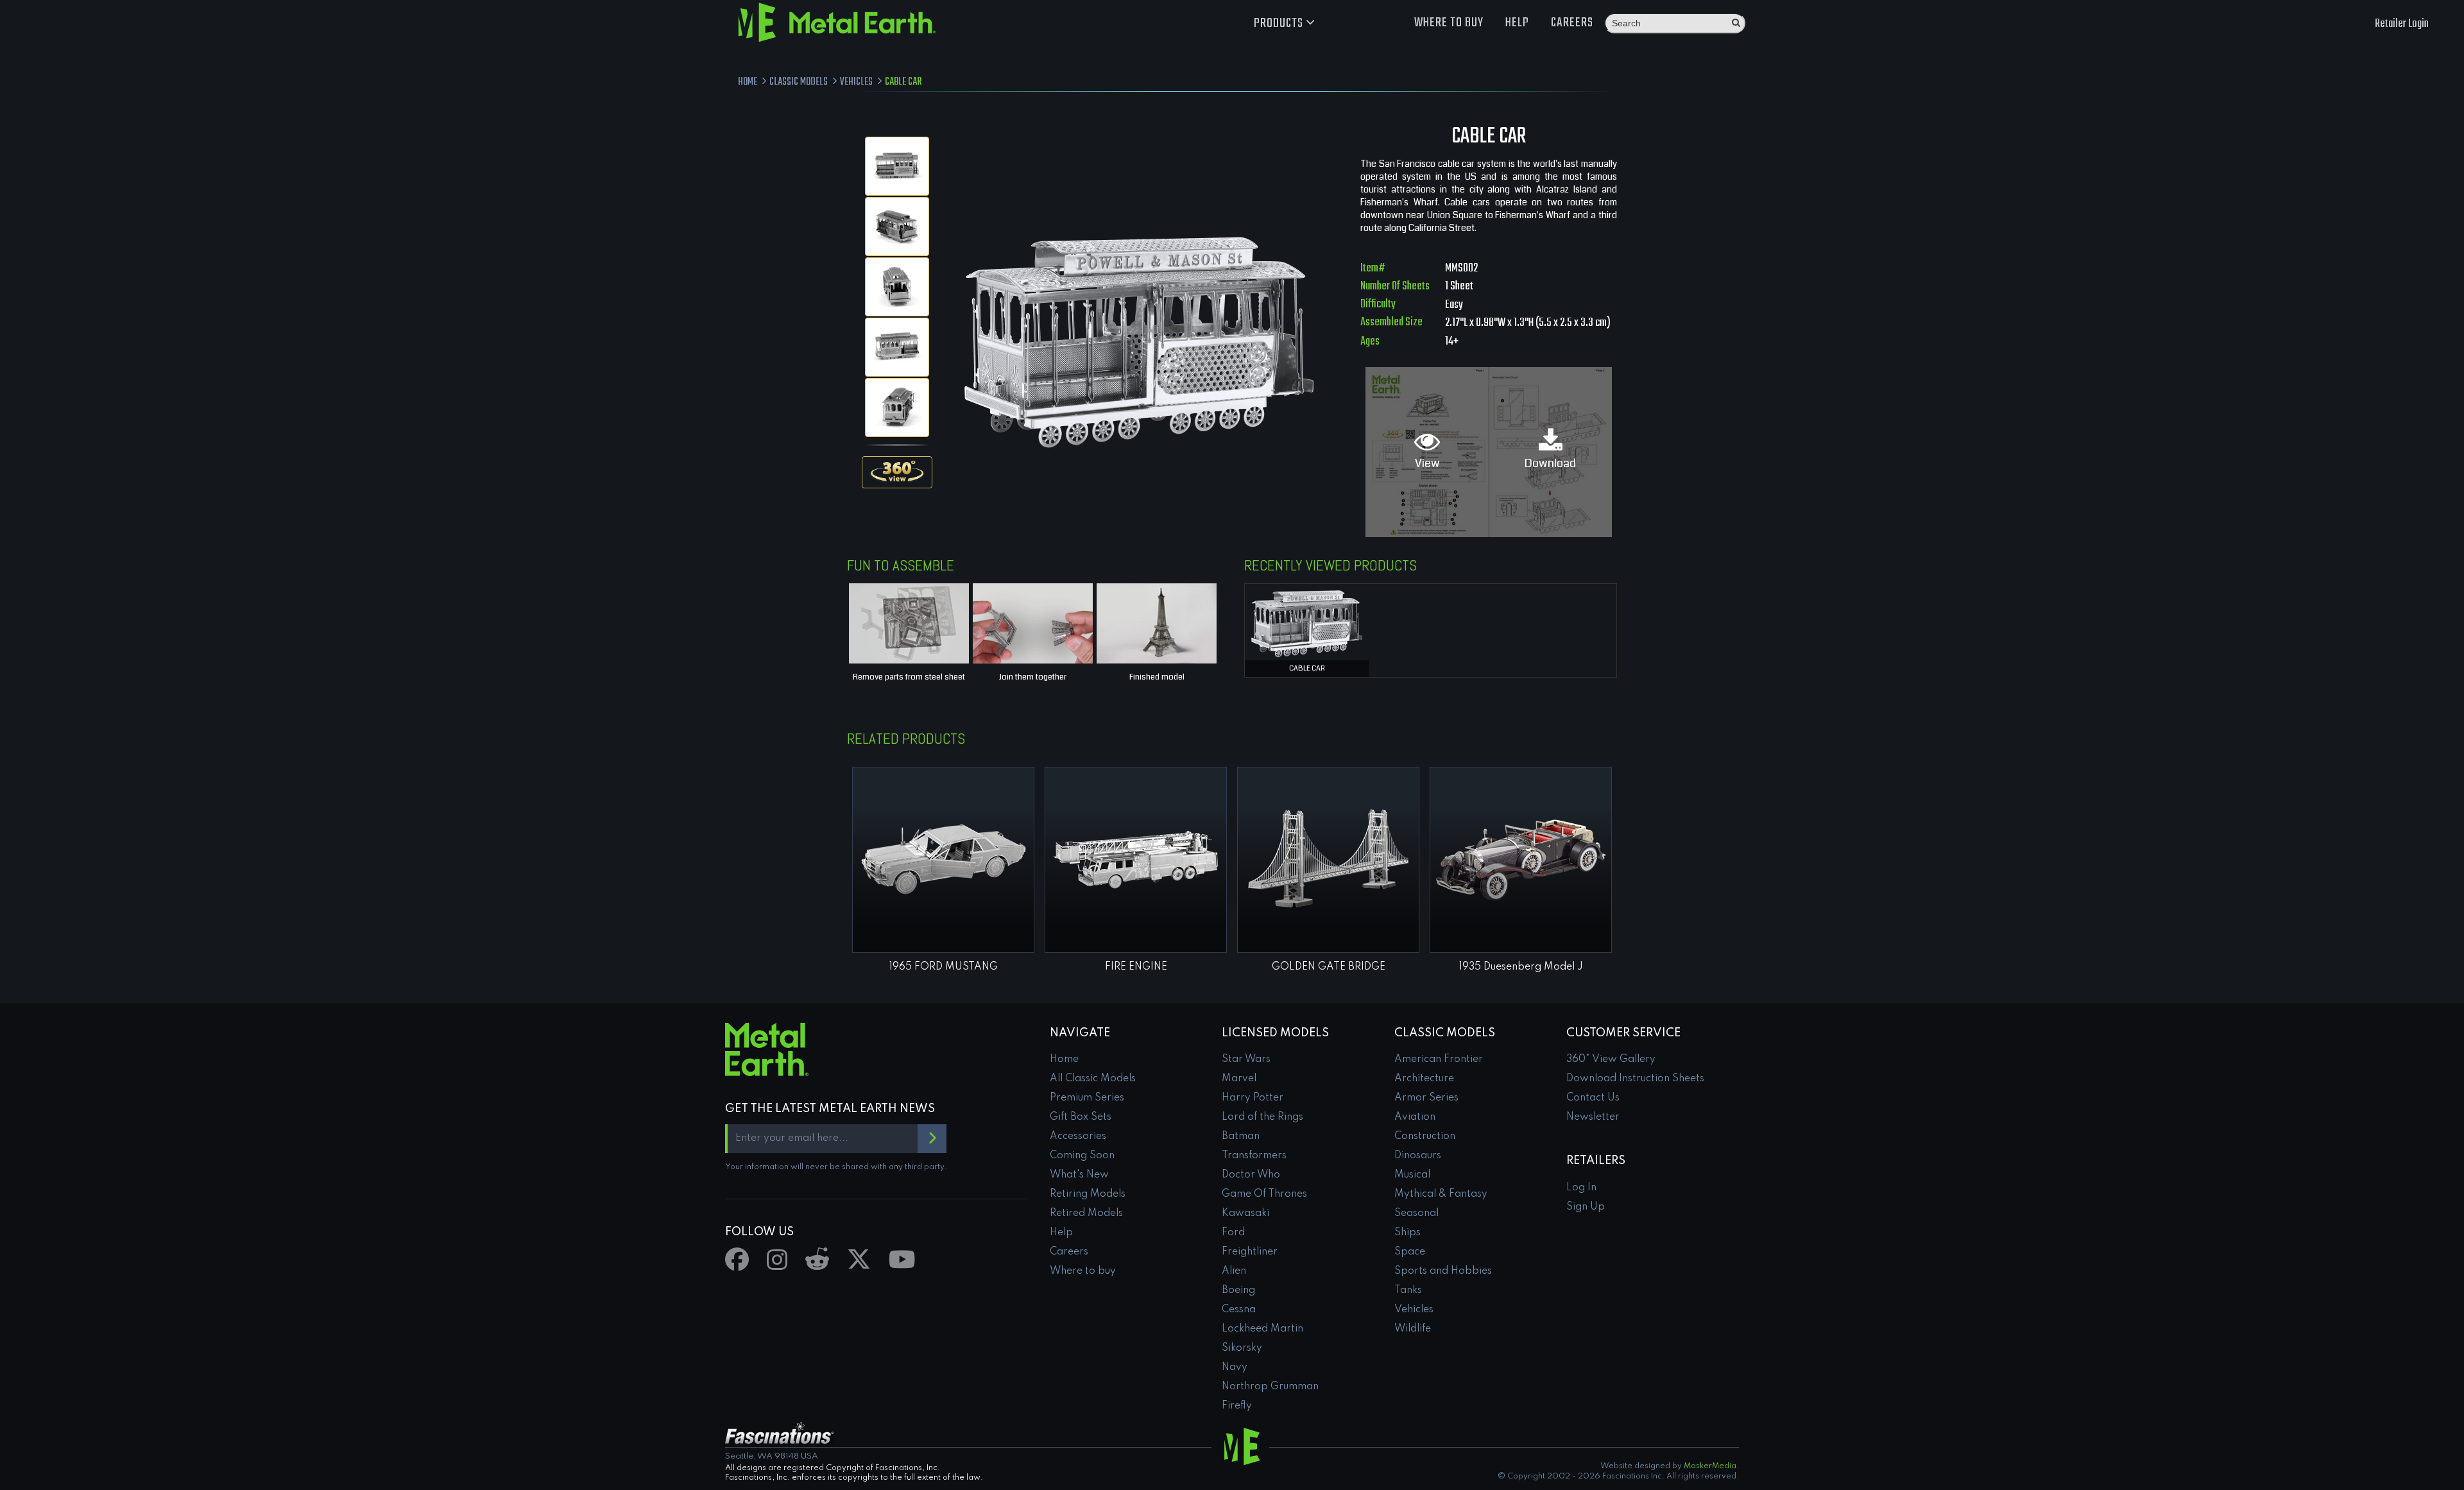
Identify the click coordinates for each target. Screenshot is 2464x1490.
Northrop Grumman (1270, 1387)
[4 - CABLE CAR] (897, 347)
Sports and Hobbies (1443, 1271)
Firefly (1237, 1406)
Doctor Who (1251, 1175)
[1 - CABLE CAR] (897, 166)
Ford (1233, 1233)
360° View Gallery (1611, 1059)
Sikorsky (1242, 1348)
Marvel (1239, 1079)
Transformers (1254, 1156)
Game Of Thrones (1264, 1194)
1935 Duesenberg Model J (1521, 967)
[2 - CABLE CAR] (897, 227)
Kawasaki (1245, 1213)
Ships (1407, 1233)
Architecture (1424, 1079)
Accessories (1078, 1136)
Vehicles (1414, 1310)
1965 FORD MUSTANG (944, 967)
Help (1517, 23)
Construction (1425, 1136)
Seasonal (1416, 1213)
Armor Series (1426, 1098)
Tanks (1408, 1290)
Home (1064, 1059)
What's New (1079, 1175)
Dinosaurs (1418, 1156)
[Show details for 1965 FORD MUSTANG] (943, 860)
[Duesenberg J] (1521, 860)
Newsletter (1593, 1117)
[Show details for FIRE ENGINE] (1136, 860)
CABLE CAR (1307, 668)
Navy (1235, 1367)
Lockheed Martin (1262, 1329)
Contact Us (1593, 1098)
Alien (1234, 1271)
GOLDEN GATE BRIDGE (1329, 967)
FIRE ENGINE (1136, 967)
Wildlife (1413, 1329)
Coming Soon (1082, 1156)
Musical (1412, 1175)
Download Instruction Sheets (1635, 1079)
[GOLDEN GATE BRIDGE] (1328, 860)
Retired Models (1086, 1213)
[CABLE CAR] (1307, 621)
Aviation (1415, 1117)
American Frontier (1439, 1059)
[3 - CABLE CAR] (897, 287)
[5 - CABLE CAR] (897, 407)
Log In (1581, 1188)
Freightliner (1250, 1252)
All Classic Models (1093, 1079)
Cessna (1239, 1310)
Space (1410, 1252)
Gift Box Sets (1081, 1117)
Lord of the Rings (1262, 1117)
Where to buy (1449, 23)
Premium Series (1087, 1098)
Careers (1572, 23)
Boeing (1238, 1290)
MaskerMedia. (1711, 1466)
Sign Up (1586, 1207)
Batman (1241, 1136)
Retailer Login (2402, 24)
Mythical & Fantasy (1441, 1194)
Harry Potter (1253, 1098)
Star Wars (1246, 1059)
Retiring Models (1088, 1194)
